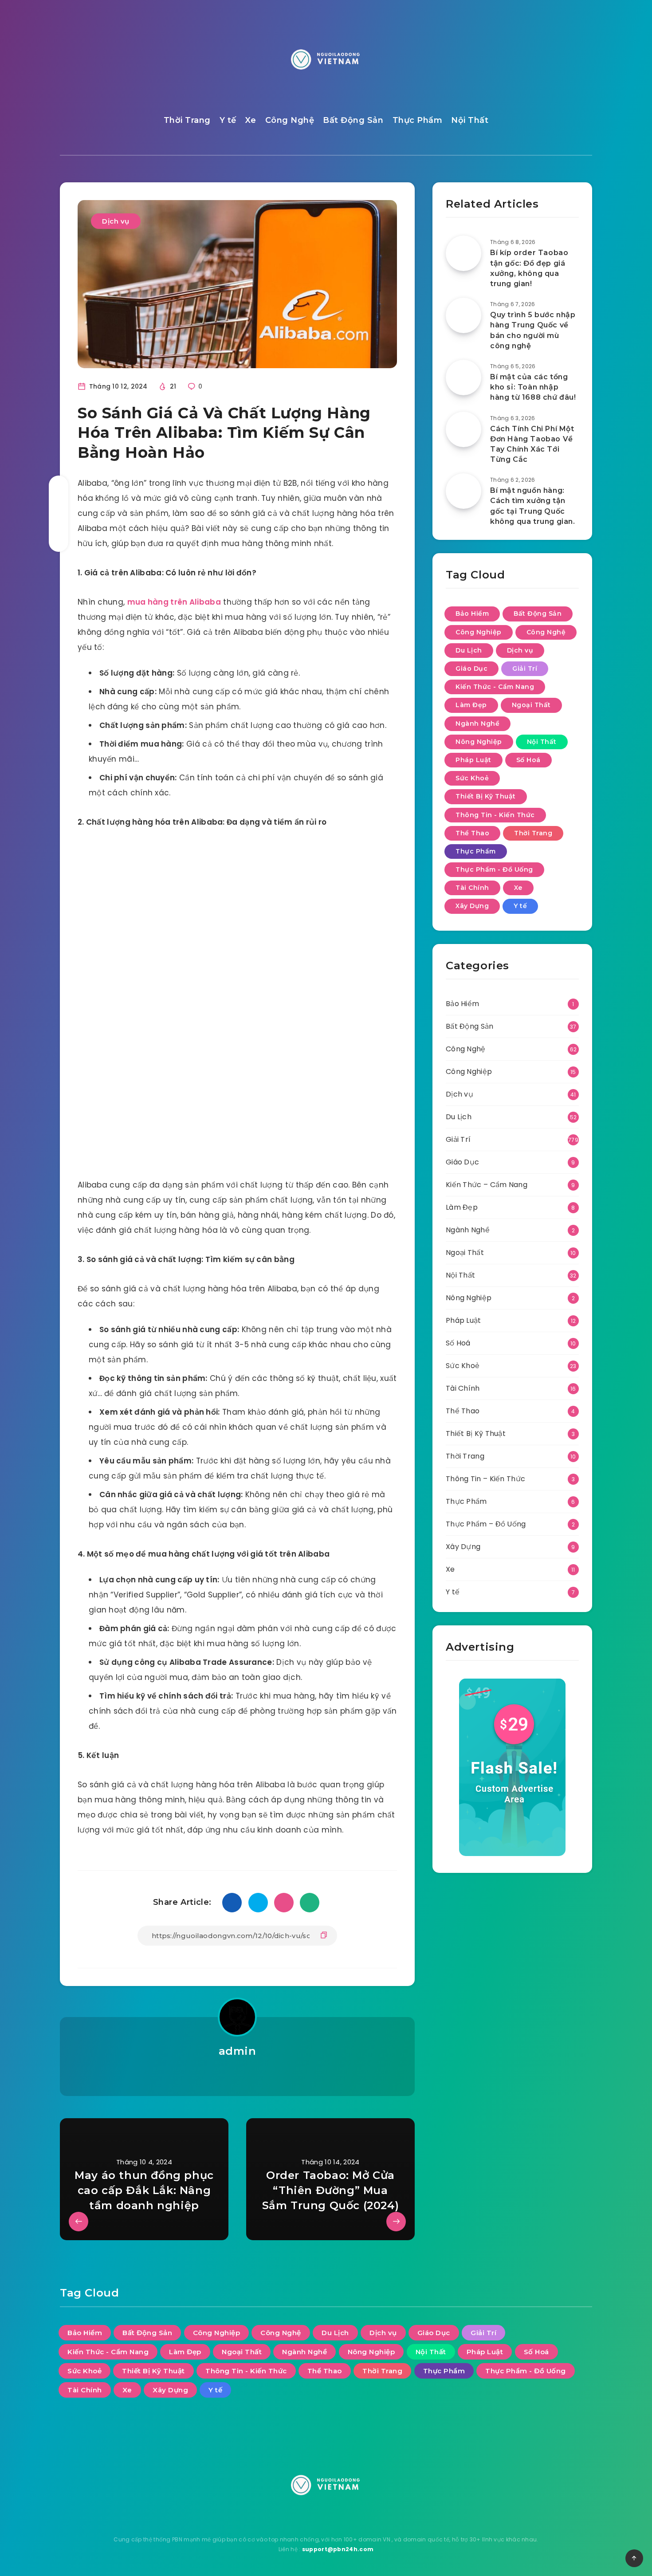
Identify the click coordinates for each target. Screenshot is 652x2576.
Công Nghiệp (479, 632)
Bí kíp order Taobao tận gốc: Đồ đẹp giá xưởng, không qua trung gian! (529, 268)
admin (238, 2051)
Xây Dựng (472, 906)
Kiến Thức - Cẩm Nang (495, 687)
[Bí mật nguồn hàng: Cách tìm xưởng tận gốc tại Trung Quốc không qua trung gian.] (463, 491)
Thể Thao (472, 833)
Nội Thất (470, 120)
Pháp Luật (473, 760)
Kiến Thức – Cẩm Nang (487, 1185)
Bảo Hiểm (472, 614)
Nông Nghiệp (479, 742)
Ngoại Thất (531, 705)
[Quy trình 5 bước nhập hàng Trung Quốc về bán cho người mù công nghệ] (463, 315)
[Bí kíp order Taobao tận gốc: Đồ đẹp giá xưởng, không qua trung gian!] (463, 253)
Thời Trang (187, 120)
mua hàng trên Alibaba (174, 602)
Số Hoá (528, 760)
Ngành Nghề (477, 724)
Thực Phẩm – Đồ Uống (486, 1524)
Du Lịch (469, 650)
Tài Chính (472, 888)
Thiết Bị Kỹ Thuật (486, 796)
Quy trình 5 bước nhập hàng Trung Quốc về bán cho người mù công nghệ (533, 330)
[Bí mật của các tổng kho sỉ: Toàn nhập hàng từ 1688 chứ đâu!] (463, 378)
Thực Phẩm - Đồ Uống (494, 869)
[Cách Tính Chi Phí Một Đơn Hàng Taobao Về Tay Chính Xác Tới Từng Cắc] (463, 429)
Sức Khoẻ (472, 778)
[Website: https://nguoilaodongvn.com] (237, 2074)
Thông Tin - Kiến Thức (495, 815)
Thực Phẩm (418, 120)
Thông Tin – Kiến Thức (485, 1479)
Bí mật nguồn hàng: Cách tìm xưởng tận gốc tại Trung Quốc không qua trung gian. (533, 506)
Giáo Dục (471, 669)
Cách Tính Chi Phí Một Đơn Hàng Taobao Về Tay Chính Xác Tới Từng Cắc (532, 444)
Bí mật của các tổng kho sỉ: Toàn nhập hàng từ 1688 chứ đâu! (533, 387)
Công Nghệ (290, 120)
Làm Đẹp (471, 705)
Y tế (228, 120)
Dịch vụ (116, 221)
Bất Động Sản (353, 120)
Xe (251, 120)
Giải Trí (525, 669)
